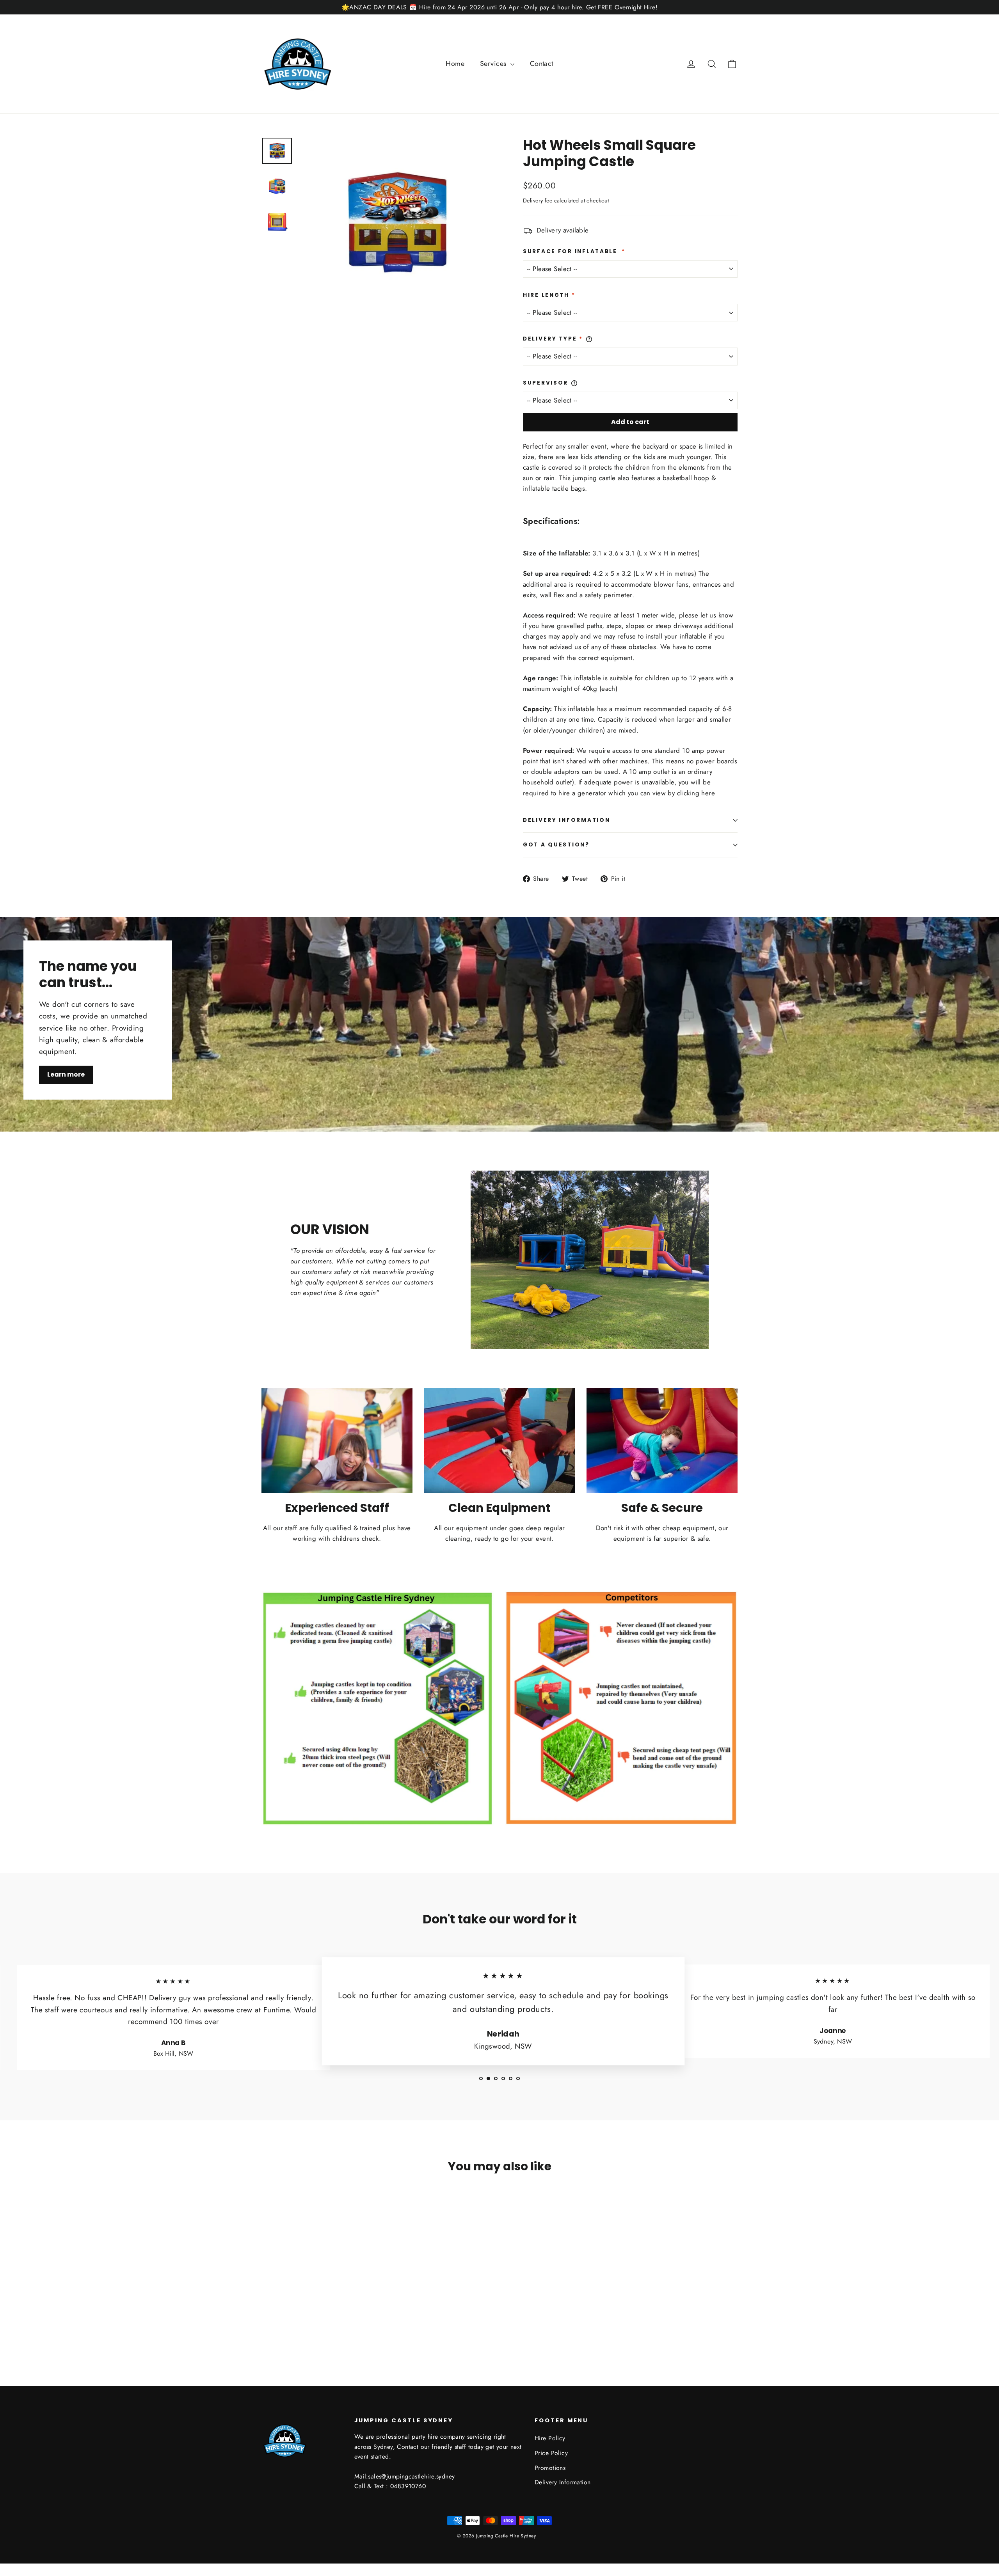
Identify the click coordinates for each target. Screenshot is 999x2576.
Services (494, 64)
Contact (542, 64)
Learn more (66, 1074)
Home (455, 64)
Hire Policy (550, 2438)
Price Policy (551, 2453)
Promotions (550, 2468)
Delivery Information (566, 820)
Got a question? (556, 845)
